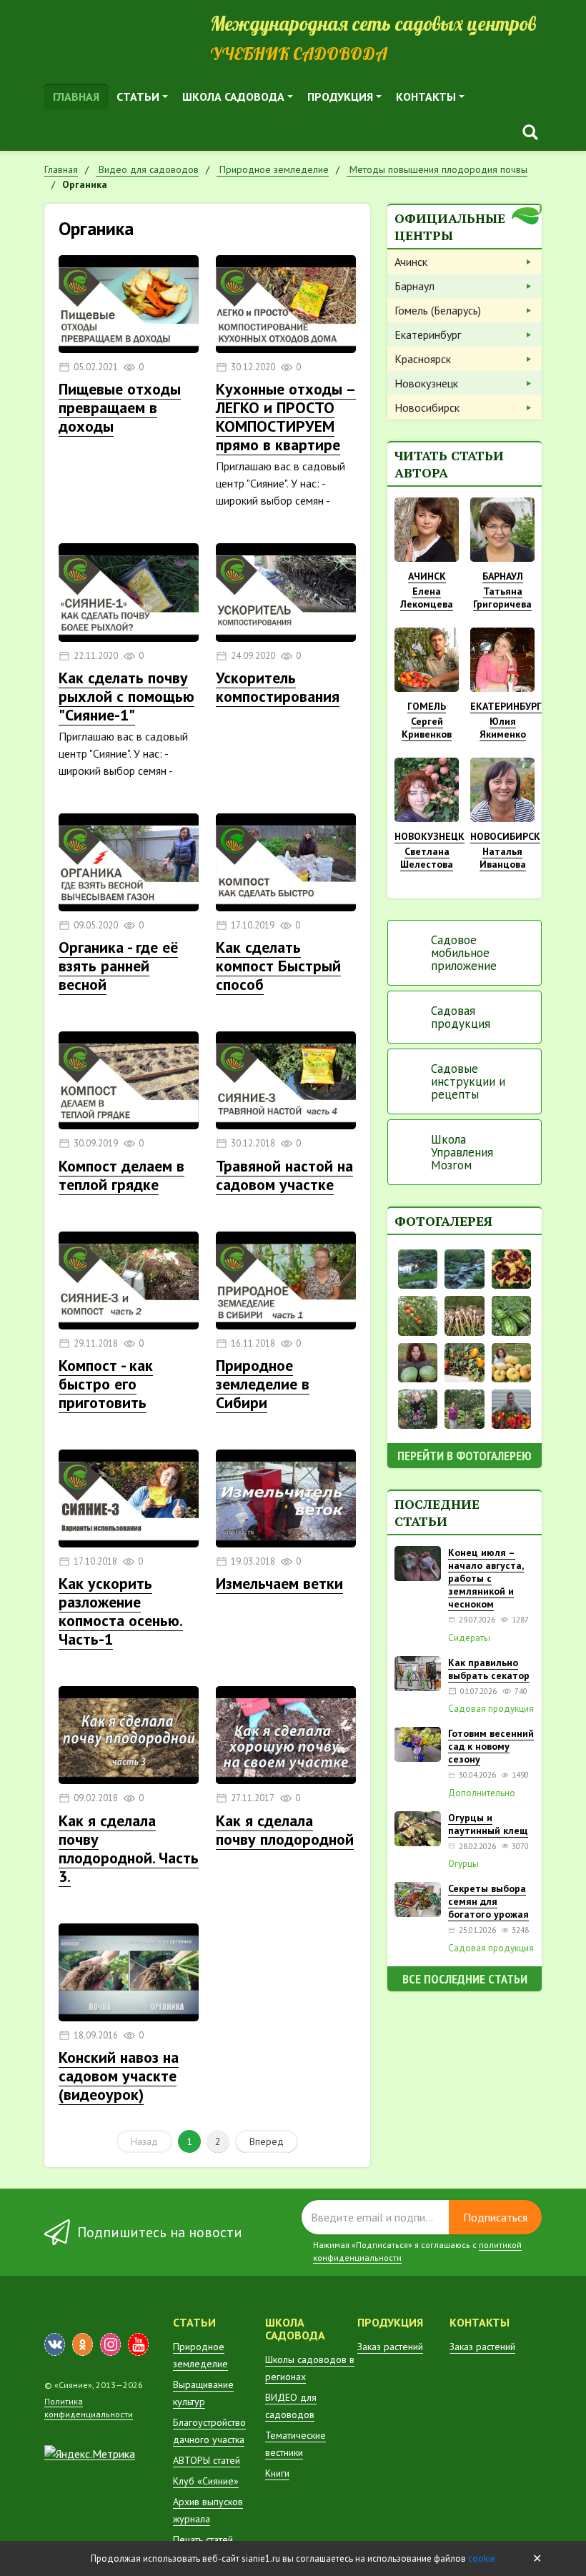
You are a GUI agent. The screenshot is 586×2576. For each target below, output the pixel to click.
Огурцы (463, 1864)
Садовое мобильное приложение (464, 953)
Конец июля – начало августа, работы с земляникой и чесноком (486, 1578)
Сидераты (469, 1638)
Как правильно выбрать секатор (489, 1669)
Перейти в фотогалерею (465, 1456)
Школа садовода (233, 96)
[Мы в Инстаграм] (110, 2344)
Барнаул (414, 286)
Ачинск (411, 262)
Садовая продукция (461, 1017)
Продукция (340, 96)
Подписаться (495, 2217)
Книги (277, 2473)
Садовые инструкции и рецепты (468, 1081)
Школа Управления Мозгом (462, 1152)
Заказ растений (390, 2347)
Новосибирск (427, 407)
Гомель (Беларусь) (438, 310)
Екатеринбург (428, 335)
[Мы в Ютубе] (138, 2344)
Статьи (138, 96)
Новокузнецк (426, 383)
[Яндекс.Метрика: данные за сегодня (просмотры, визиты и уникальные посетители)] (90, 2454)
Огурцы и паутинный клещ (488, 1824)
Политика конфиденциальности (89, 2408)
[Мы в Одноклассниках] (83, 2344)
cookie (482, 2558)
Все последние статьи (465, 1979)
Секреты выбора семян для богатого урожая (488, 1901)
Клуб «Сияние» (206, 2481)
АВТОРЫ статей (207, 2460)
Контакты (426, 96)
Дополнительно (482, 1793)
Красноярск (423, 359)
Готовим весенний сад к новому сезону (491, 1746)
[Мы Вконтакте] (55, 2344)
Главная (76, 96)
